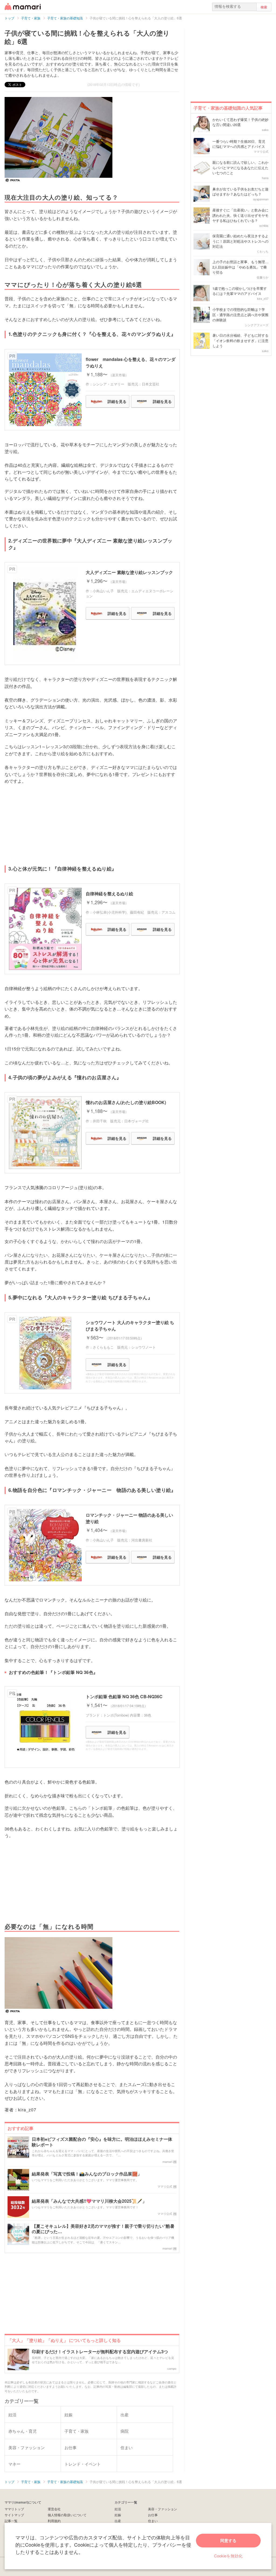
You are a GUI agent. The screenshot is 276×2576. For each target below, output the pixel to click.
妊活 (118, 2509)
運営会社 (54, 2509)
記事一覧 (11, 2521)
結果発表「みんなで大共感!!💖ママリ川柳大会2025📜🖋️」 (89, 2201)
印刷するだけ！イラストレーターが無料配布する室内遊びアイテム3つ (100, 2352)
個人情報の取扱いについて (67, 2515)
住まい (153, 2521)
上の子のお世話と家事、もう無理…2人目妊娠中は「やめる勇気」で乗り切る (240, 267)
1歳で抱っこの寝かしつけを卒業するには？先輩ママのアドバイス (240, 291)
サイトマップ (14, 2515)
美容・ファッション (163, 2509)
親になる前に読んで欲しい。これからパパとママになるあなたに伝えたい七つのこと (240, 168)
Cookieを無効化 (228, 2556)
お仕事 (153, 2515)
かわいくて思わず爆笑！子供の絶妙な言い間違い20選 (240, 122)
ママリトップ (14, 2509)
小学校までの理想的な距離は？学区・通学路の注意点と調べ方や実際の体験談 (240, 315)
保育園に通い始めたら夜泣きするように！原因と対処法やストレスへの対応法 (240, 241)
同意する (228, 2540)
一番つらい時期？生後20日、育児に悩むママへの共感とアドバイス (239, 144)
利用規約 (54, 2521)
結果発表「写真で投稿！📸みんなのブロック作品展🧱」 (87, 2174)
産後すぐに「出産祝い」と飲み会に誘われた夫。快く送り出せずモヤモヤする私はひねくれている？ (240, 215)
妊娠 (118, 2515)
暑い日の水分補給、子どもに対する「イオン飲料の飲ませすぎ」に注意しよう (240, 340)
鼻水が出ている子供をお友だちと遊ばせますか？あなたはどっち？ (240, 192)
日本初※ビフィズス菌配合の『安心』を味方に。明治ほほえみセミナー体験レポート (102, 2142)
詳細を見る (117, 401)
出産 (118, 2521)
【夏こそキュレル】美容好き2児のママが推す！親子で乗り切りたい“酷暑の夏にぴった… (103, 2229)
